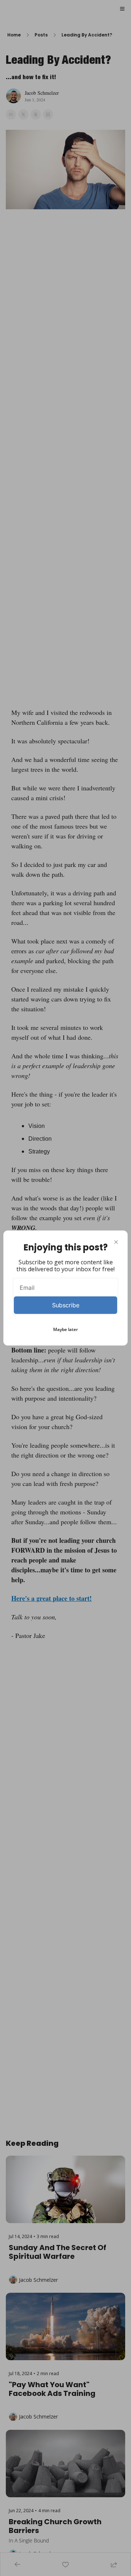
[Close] (116, 1242)
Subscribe (66, 1305)
